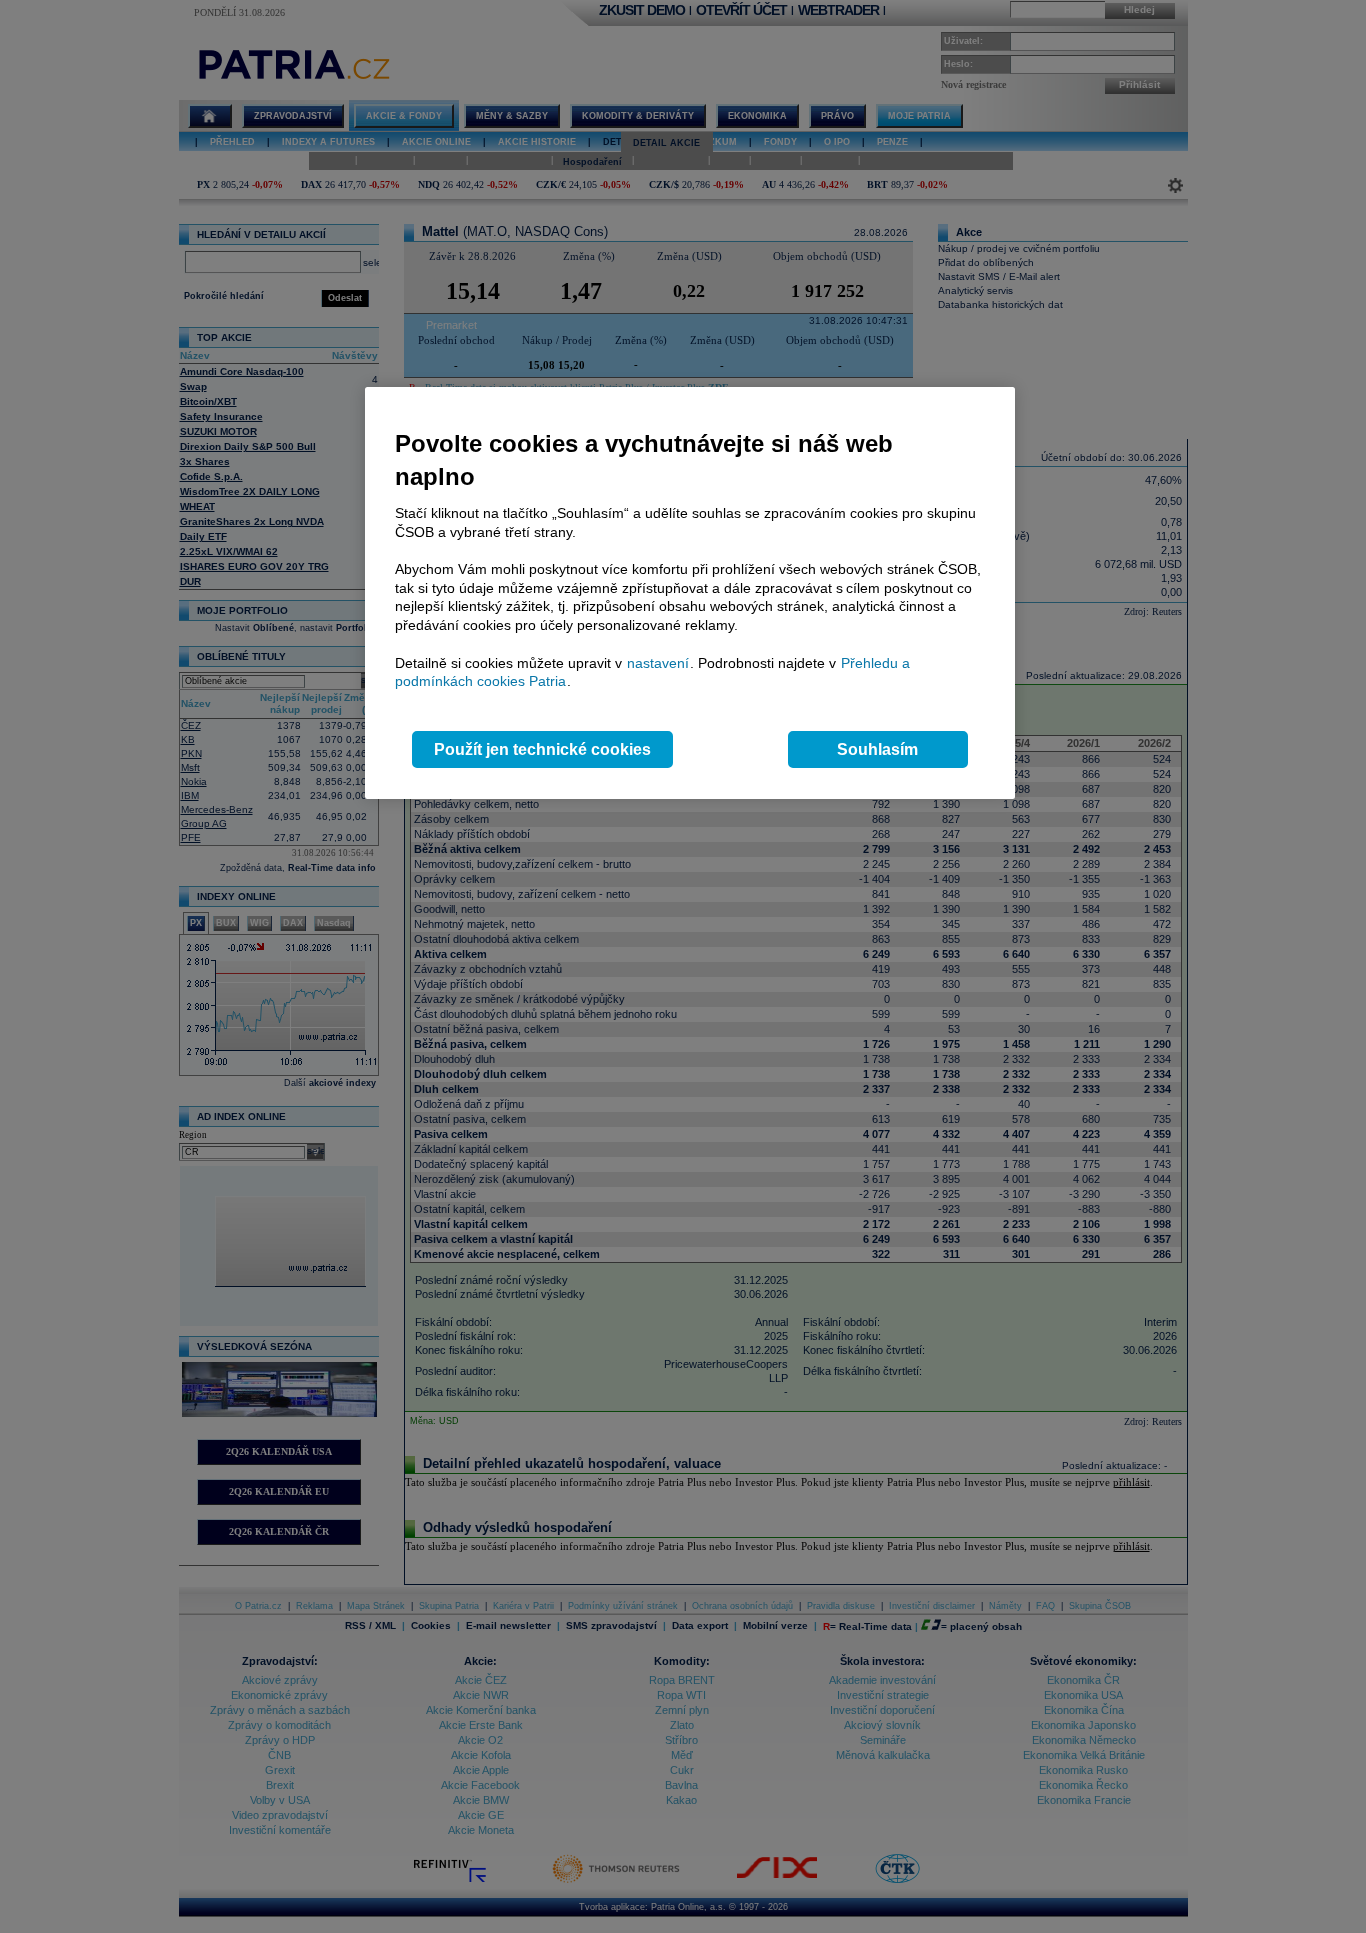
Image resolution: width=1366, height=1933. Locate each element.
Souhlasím (877, 749)
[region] (690, 593)
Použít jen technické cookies (542, 749)
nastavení (658, 663)
